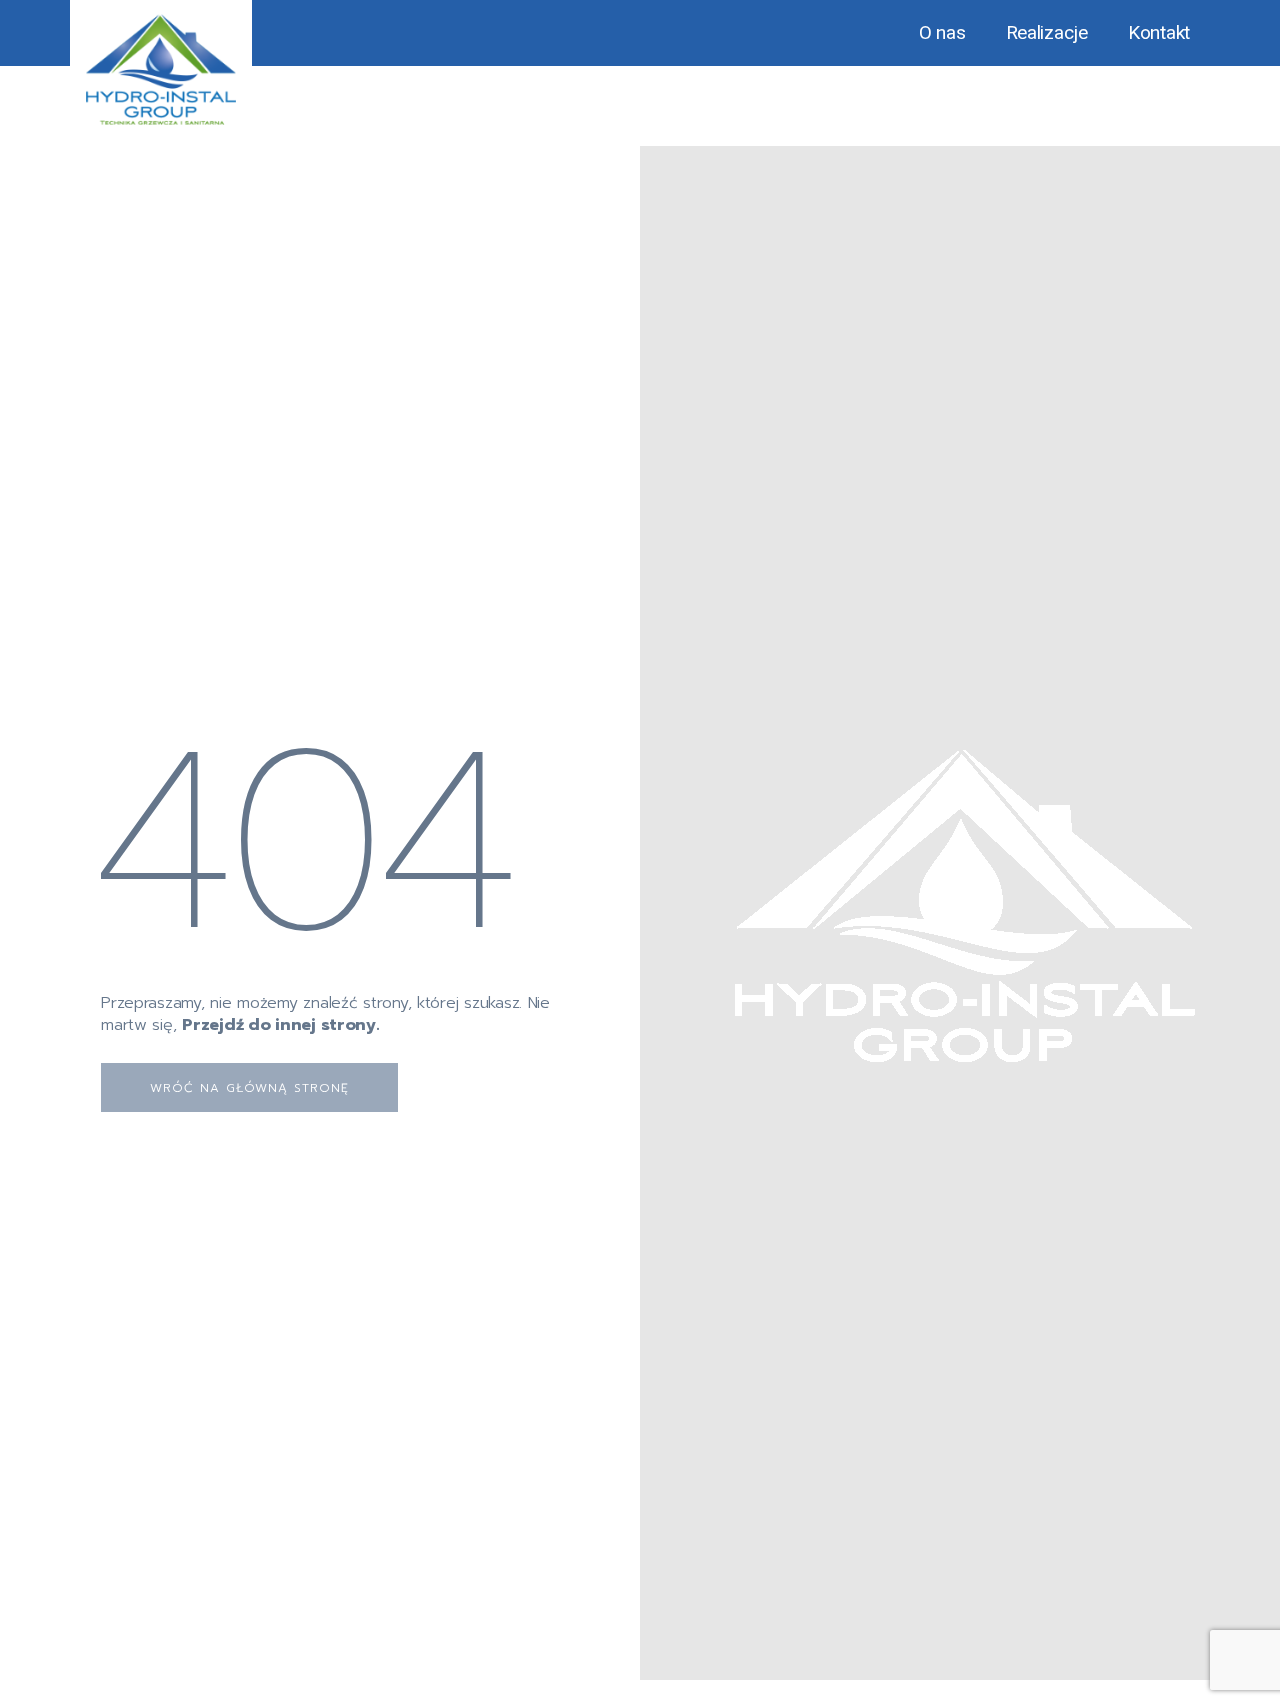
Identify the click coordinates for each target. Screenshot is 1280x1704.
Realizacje (1047, 32)
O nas (942, 32)
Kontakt (1159, 32)
